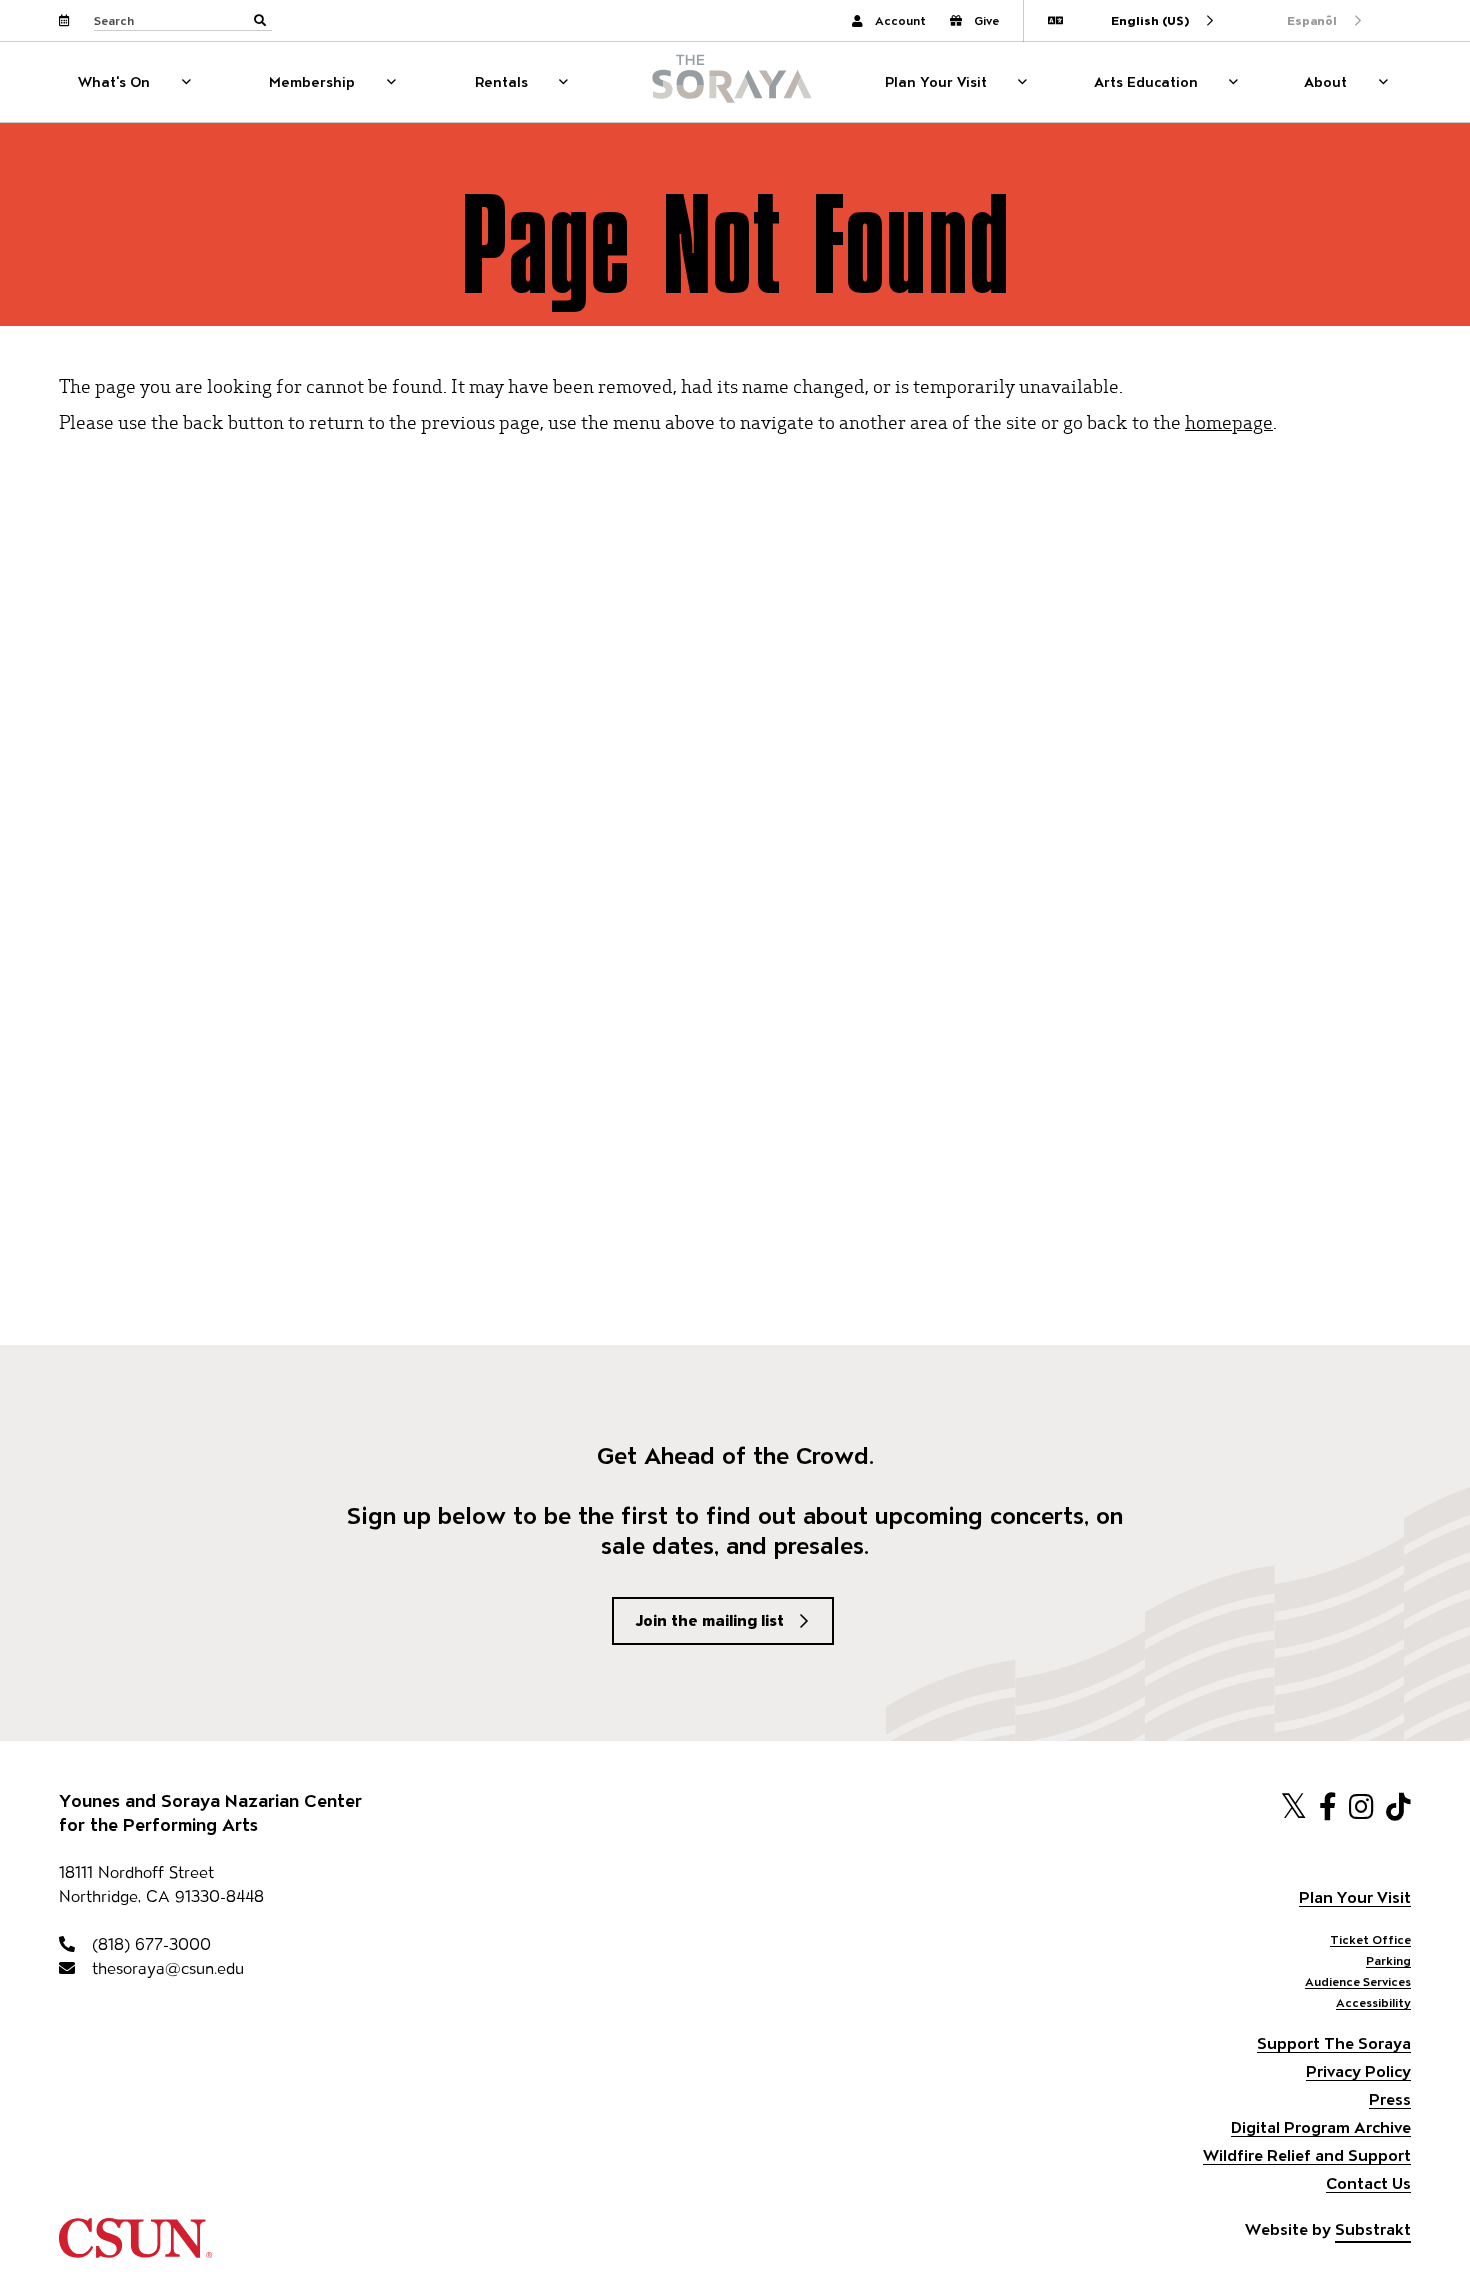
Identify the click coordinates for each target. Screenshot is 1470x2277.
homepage (1229, 421)
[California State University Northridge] (135, 2248)
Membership (312, 82)
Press (1390, 2099)
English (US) (1150, 20)
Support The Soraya (1334, 2043)
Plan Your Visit (936, 82)
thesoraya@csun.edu (165, 1968)
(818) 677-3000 (149, 1944)
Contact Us (1368, 2183)
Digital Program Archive (1321, 2127)
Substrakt (1373, 2229)
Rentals (501, 82)
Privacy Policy (1358, 2071)
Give (986, 20)
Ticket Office (1370, 1939)
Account (900, 20)
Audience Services (1358, 1981)
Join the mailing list (710, 1620)
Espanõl (1312, 20)
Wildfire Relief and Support (1307, 2155)
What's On (114, 82)
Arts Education (1146, 82)
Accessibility (1373, 2002)
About (1325, 82)
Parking (1388, 1960)
